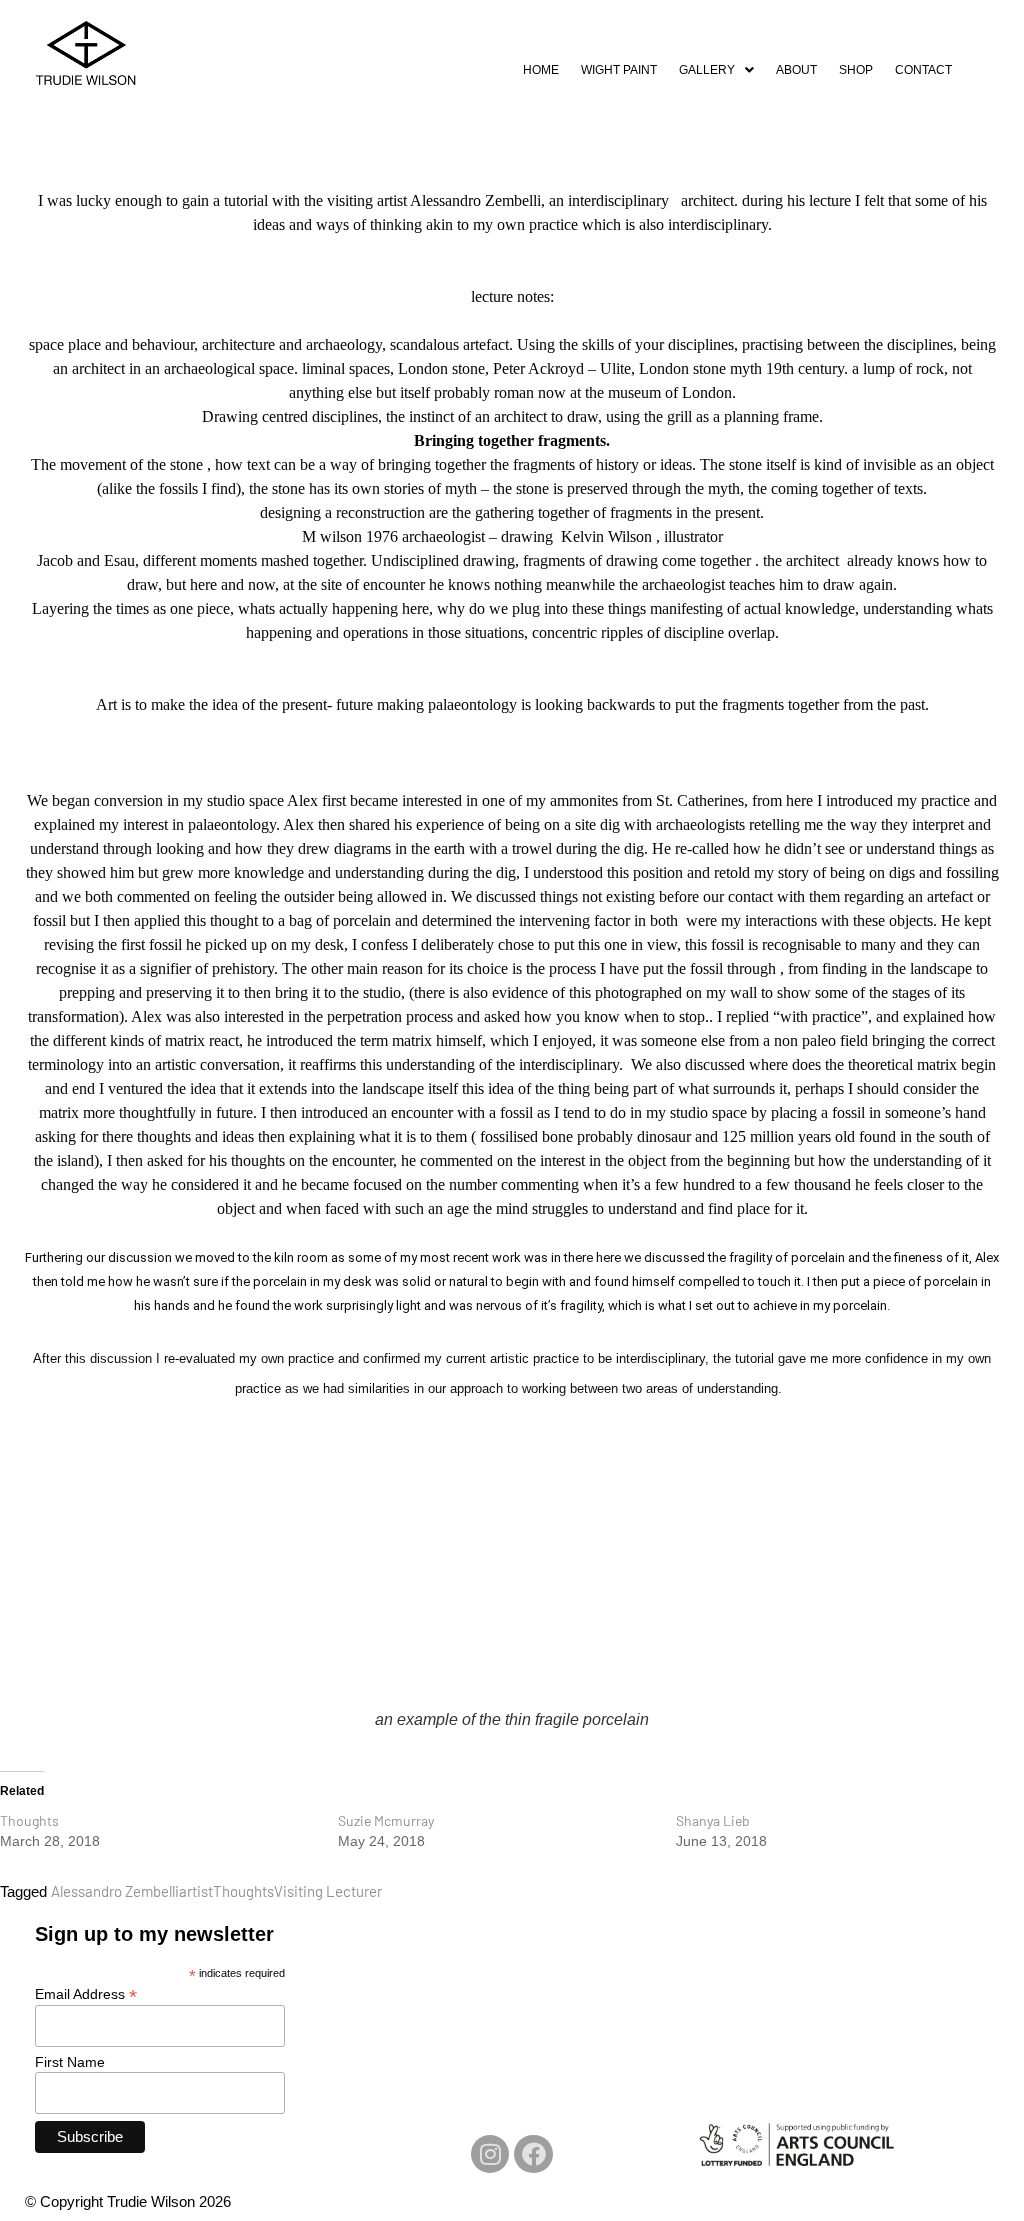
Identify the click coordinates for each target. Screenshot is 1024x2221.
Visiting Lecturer (328, 1891)
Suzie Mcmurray (386, 1820)
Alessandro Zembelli (115, 1891)
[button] (716, 70)
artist (196, 1891)
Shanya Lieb (713, 1820)
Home (541, 70)
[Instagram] (490, 2154)
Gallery (707, 70)
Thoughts (29, 1820)
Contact (923, 70)
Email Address (86, 1993)
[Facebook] (533, 2154)
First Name (70, 2062)
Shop (856, 70)
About (796, 70)
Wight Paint (619, 70)
